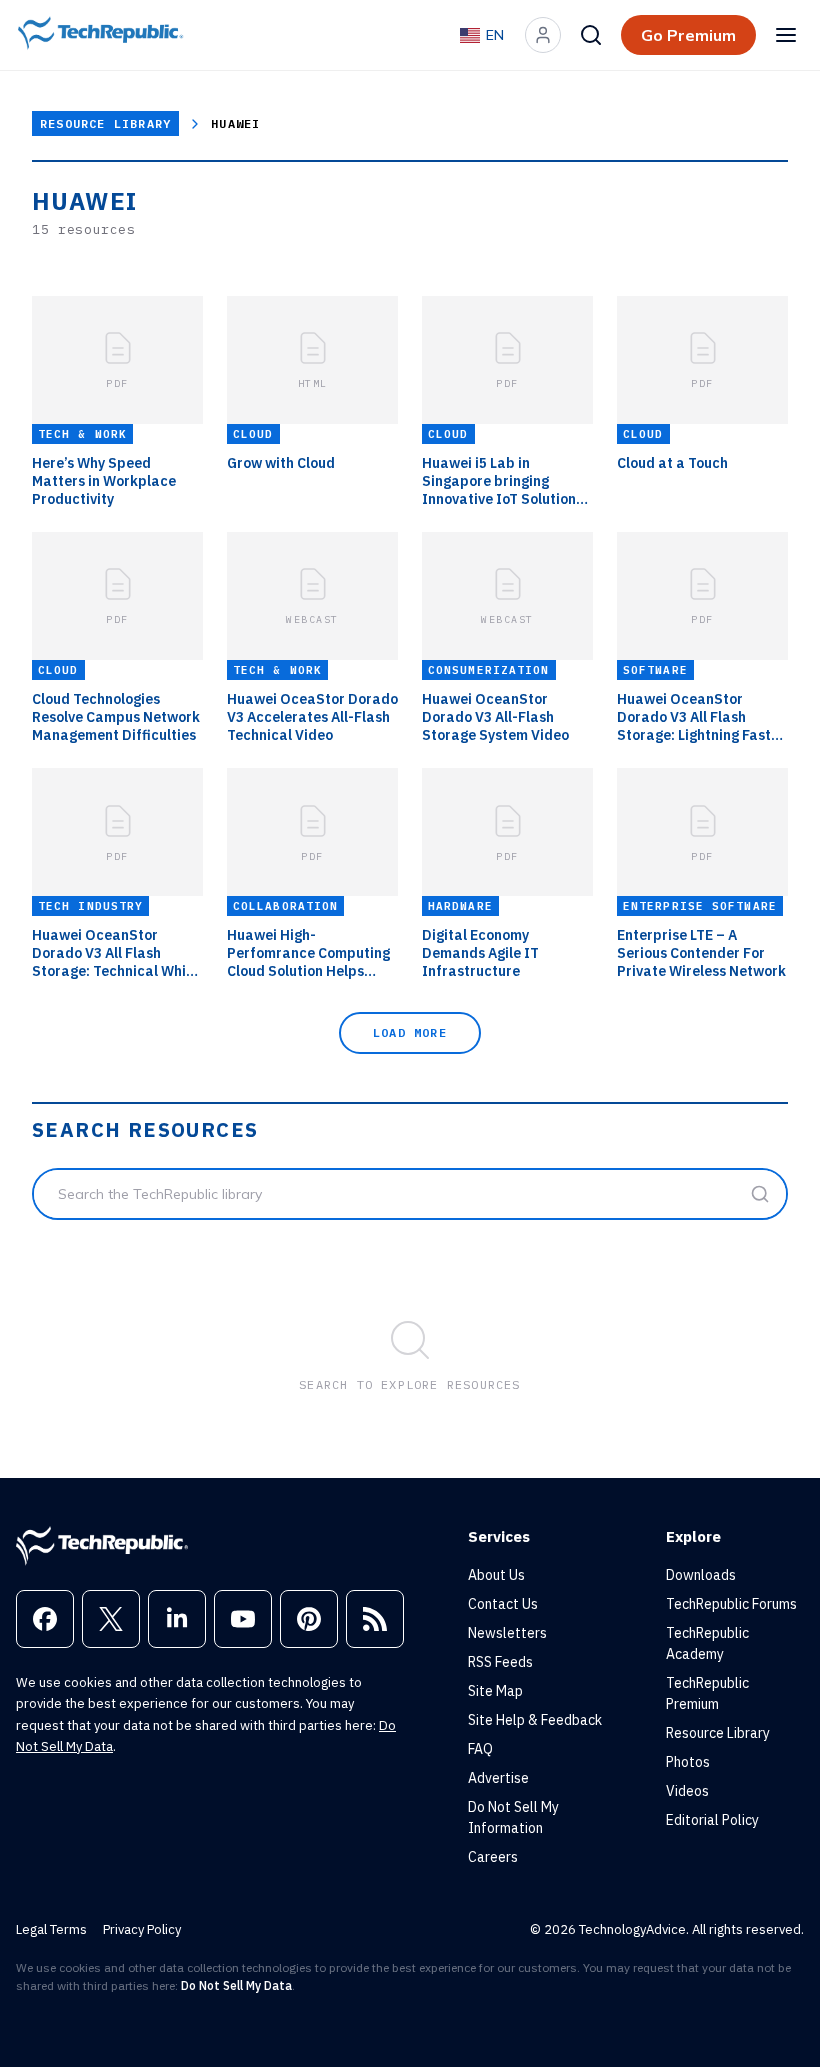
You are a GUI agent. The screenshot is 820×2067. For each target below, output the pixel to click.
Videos (687, 1791)
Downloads (701, 1575)
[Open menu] (786, 35)
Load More (410, 1032)
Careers (493, 1857)
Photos (688, 1762)
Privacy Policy (142, 1929)
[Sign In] (543, 35)
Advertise (498, 1778)
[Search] (591, 35)
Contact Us (503, 1604)
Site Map (495, 1691)
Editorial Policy (712, 1820)
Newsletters (507, 1633)
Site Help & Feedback (535, 1720)
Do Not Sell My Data (236, 1985)
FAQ (480, 1749)
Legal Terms (51, 1929)
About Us (496, 1575)
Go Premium (688, 35)
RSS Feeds (500, 1662)
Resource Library (105, 123)
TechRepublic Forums (731, 1604)
